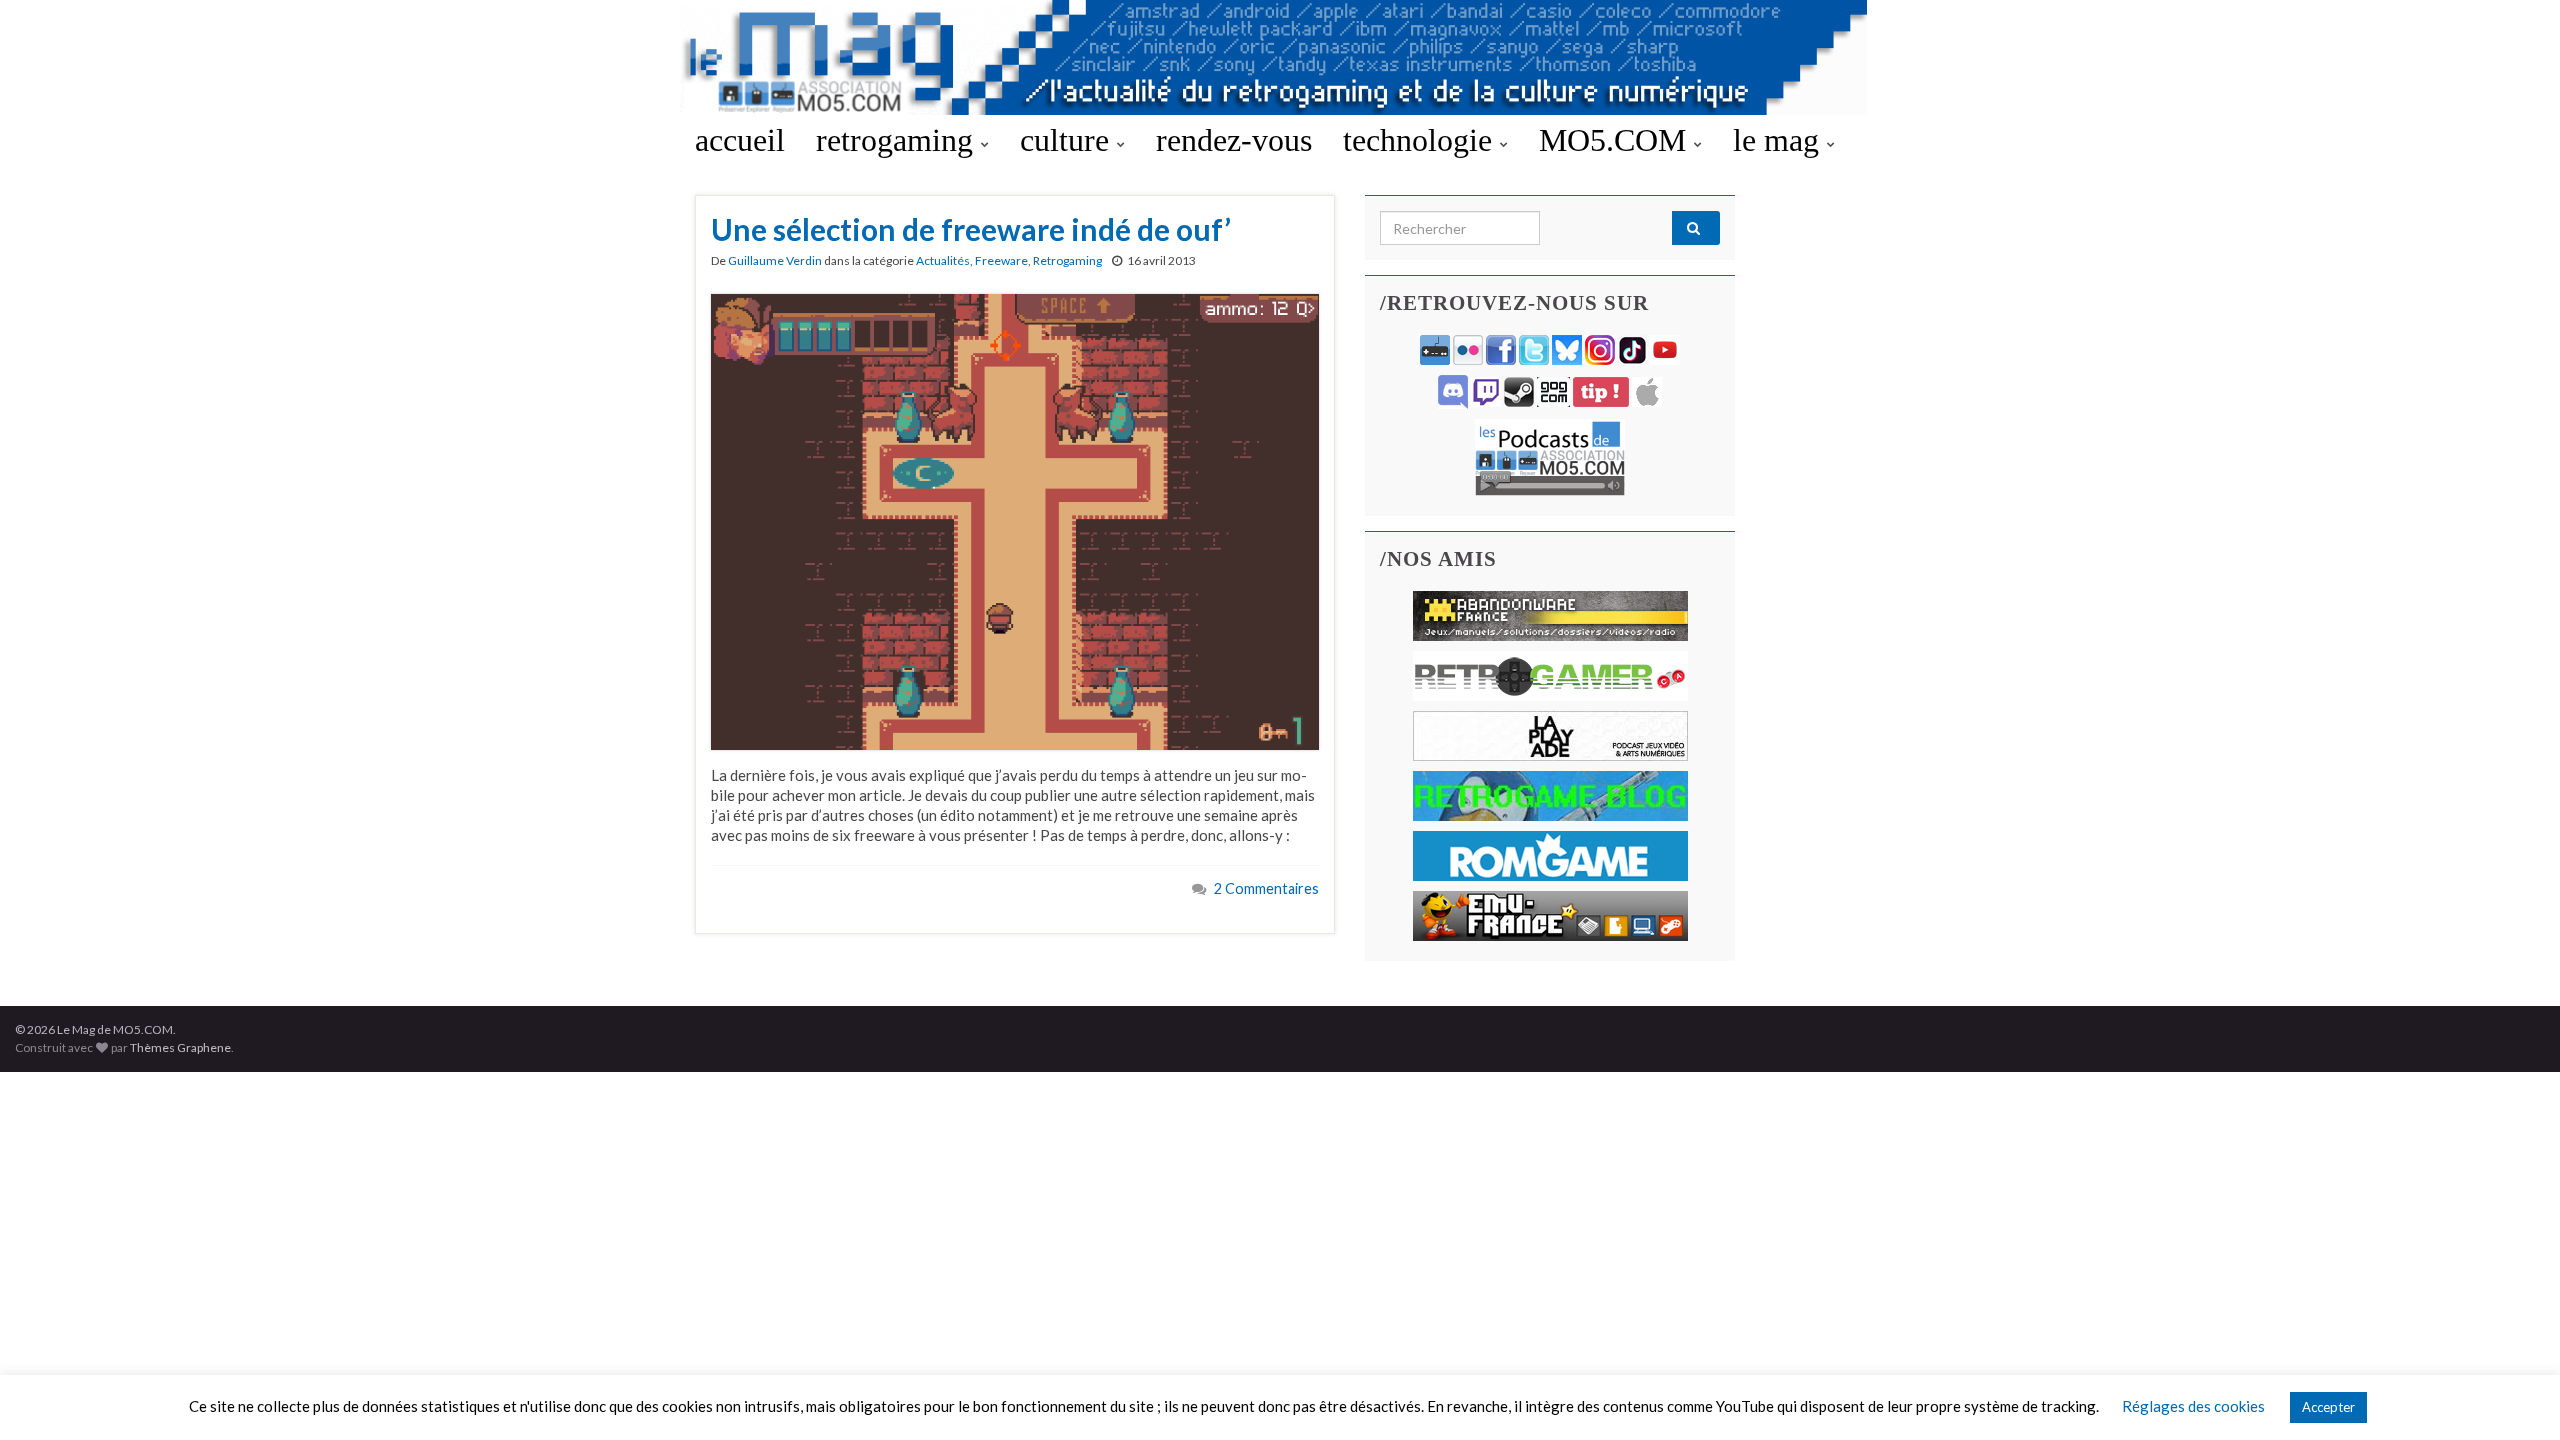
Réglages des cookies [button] (2193, 1406)
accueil (740, 140)
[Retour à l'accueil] (1280, 57)
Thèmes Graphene (180, 1047)
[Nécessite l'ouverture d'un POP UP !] (1550, 455)
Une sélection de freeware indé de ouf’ (971, 229)
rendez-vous (1234, 140)
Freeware (1001, 260)
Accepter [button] (2328, 1407)
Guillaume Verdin (775, 260)
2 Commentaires (1266, 888)
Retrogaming (1067, 260)
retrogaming (898, 140)
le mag (1780, 140)
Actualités (943, 260)
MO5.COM (1616, 140)
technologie (1421, 140)
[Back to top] (2515, 1395)
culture (1068, 140)
